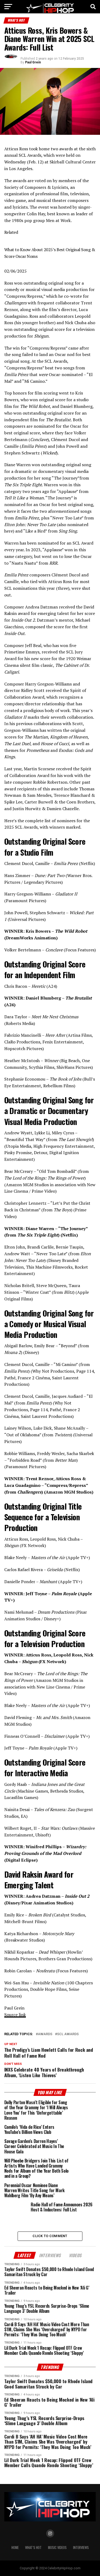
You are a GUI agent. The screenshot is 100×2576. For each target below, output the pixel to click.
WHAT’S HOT (33, 2548)
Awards (45, 2034)
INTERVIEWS (81, 2548)
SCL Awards (68, 2034)
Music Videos (57, 2548)
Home (15, 2548)
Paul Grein (33, 62)
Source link (15, 2015)
